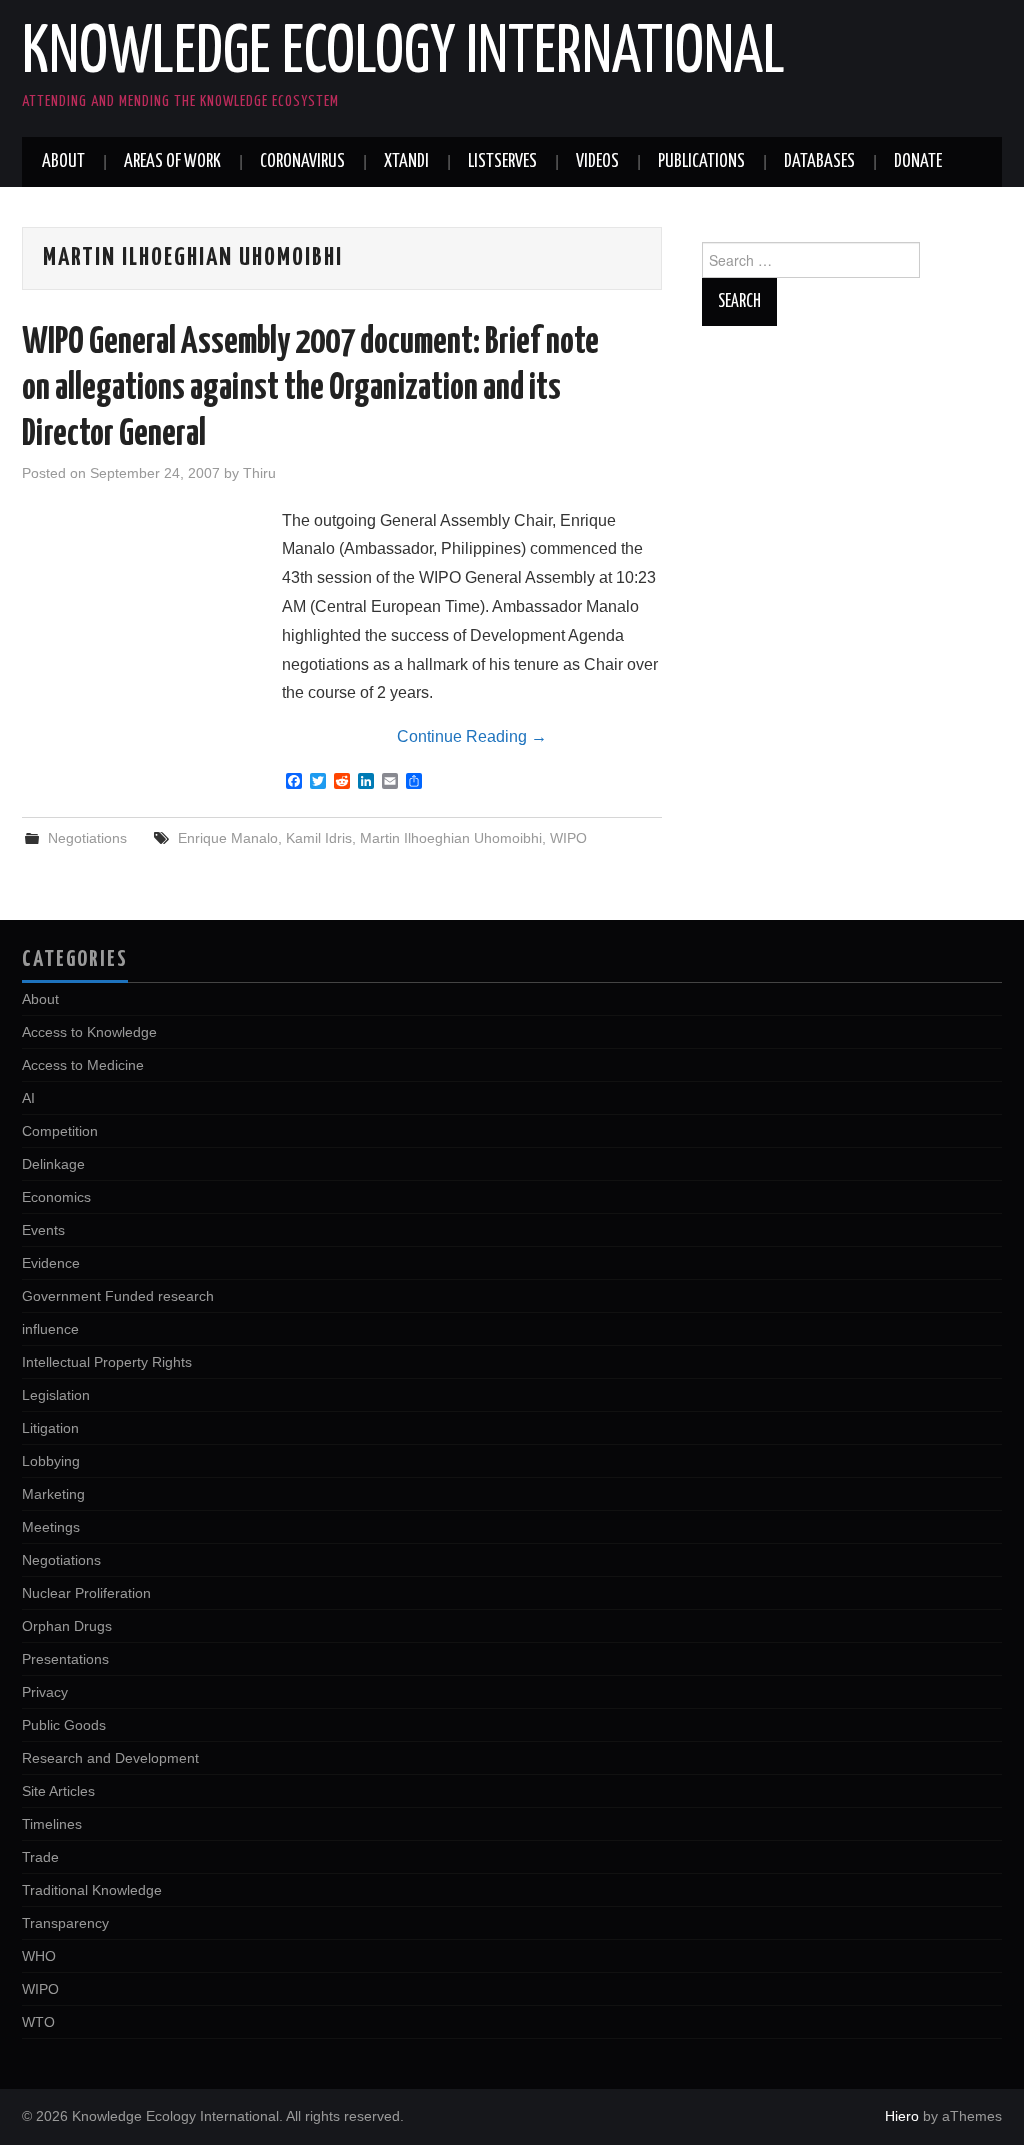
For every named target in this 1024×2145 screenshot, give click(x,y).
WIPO (568, 838)
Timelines (52, 1824)
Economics (56, 1197)
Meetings (51, 1527)
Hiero (902, 2116)
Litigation (50, 1428)
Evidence (51, 1263)
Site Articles (58, 1791)
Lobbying (51, 1461)
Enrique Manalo (228, 838)
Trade (40, 1857)
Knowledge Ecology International (403, 54)
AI (28, 1098)
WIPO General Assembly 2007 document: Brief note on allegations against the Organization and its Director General (310, 389)
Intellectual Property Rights (107, 1362)
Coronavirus (302, 162)
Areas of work (172, 162)
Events (43, 1230)
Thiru (259, 473)
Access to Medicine (83, 1065)
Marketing (53, 1494)
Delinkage (53, 1164)
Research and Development (110, 1758)
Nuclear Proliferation (86, 1593)
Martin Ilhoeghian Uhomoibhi (451, 838)
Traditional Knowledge (92, 1890)
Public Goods (64, 1725)
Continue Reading (472, 736)
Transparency (65, 1923)
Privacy (45, 1692)
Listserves (502, 162)
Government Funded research (118, 1296)
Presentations (65, 1659)
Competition (60, 1131)
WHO (39, 1956)
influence (50, 1329)
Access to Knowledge (89, 1032)
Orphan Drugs (67, 1626)
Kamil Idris (319, 838)
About (63, 162)
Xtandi (406, 162)
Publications (701, 162)
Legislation (56, 1395)
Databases (819, 162)
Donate (918, 162)
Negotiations (87, 838)
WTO (38, 2022)
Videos (597, 162)
